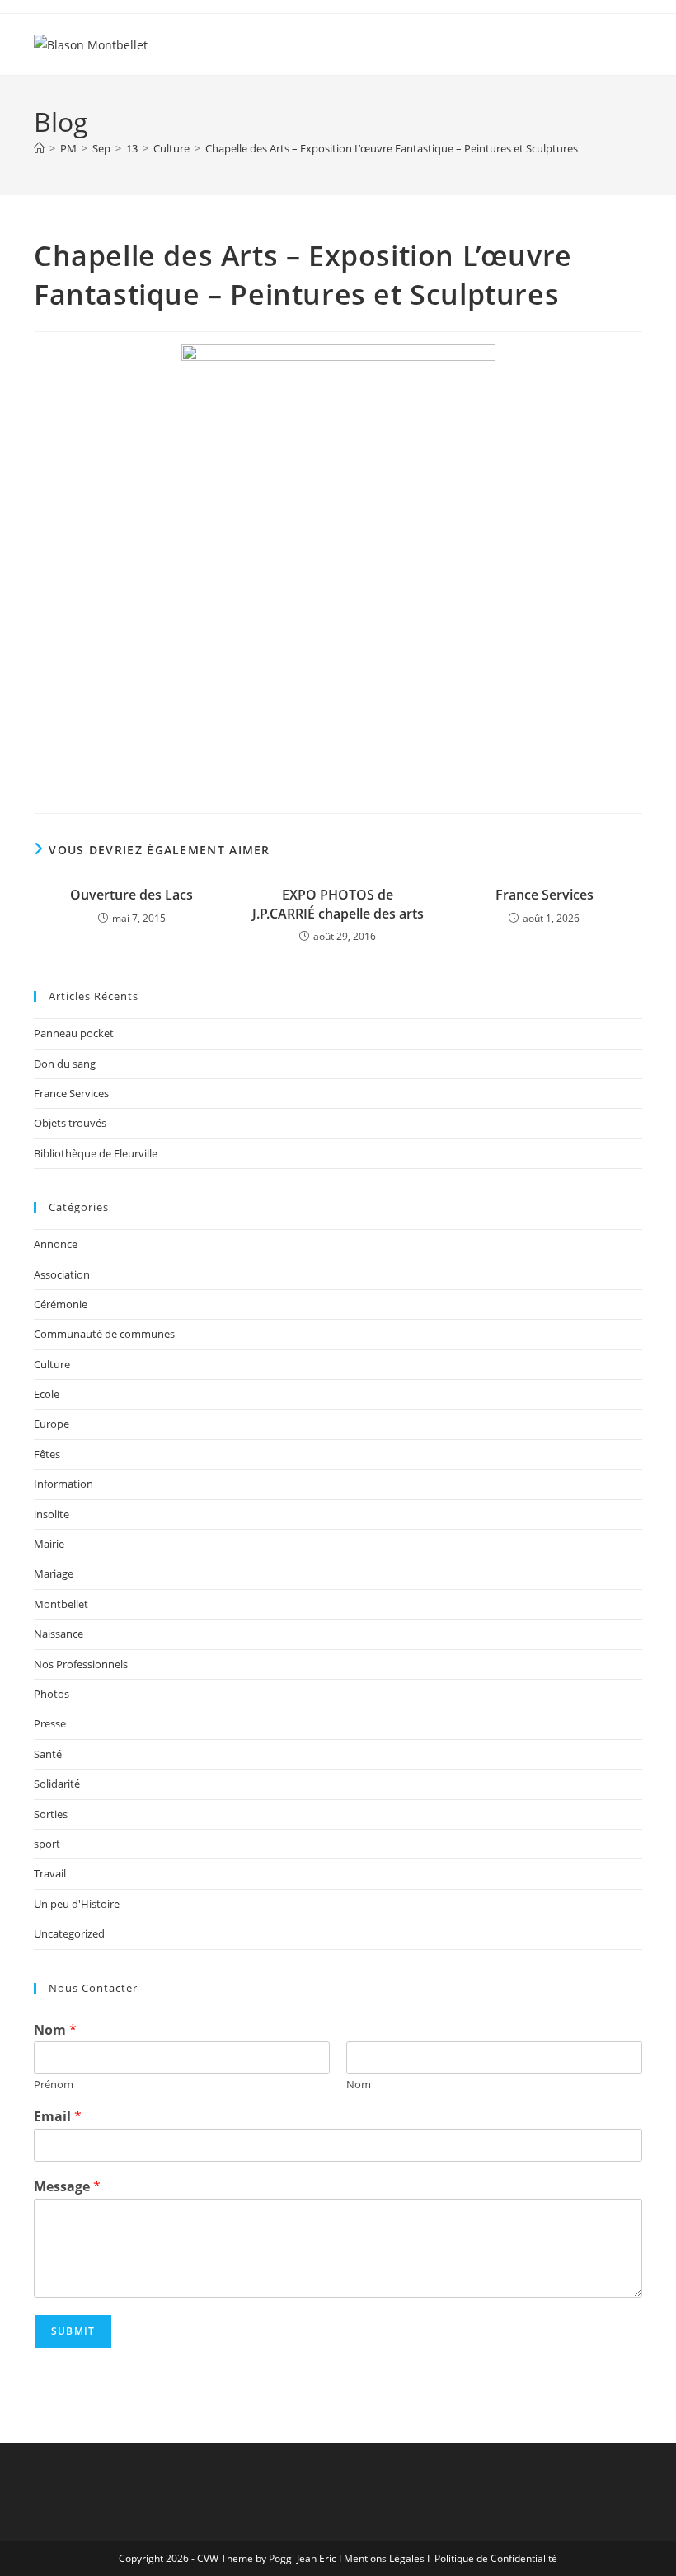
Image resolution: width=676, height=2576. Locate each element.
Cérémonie (61, 1304)
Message (67, 2187)
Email (58, 2117)
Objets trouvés (70, 1123)
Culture (52, 1364)
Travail (50, 1873)
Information (63, 1484)
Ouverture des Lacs (131, 895)
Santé (48, 1754)
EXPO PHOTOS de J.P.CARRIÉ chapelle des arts (338, 904)
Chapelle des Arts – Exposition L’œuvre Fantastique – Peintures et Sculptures (392, 148)
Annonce (56, 1244)
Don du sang (65, 1064)
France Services (545, 895)
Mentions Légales (384, 2558)
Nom (55, 2030)
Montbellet (61, 1604)
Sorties (51, 1814)
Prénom (54, 2085)
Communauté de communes (104, 1334)
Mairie (49, 1544)
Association (62, 1274)
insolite (52, 1514)
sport (47, 1844)
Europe (52, 1424)
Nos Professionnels (81, 1664)
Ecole (47, 1394)
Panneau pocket (74, 1033)
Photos (52, 1694)
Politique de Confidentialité (496, 2558)
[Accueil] (39, 148)
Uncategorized (69, 1933)
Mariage (54, 1573)
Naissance (59, 1634)
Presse (50, 1723)
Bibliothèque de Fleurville (96, 1153)
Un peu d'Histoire (77, 1904)
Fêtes (47, 1454)
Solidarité (57, 1784)
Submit (73, 2331)
